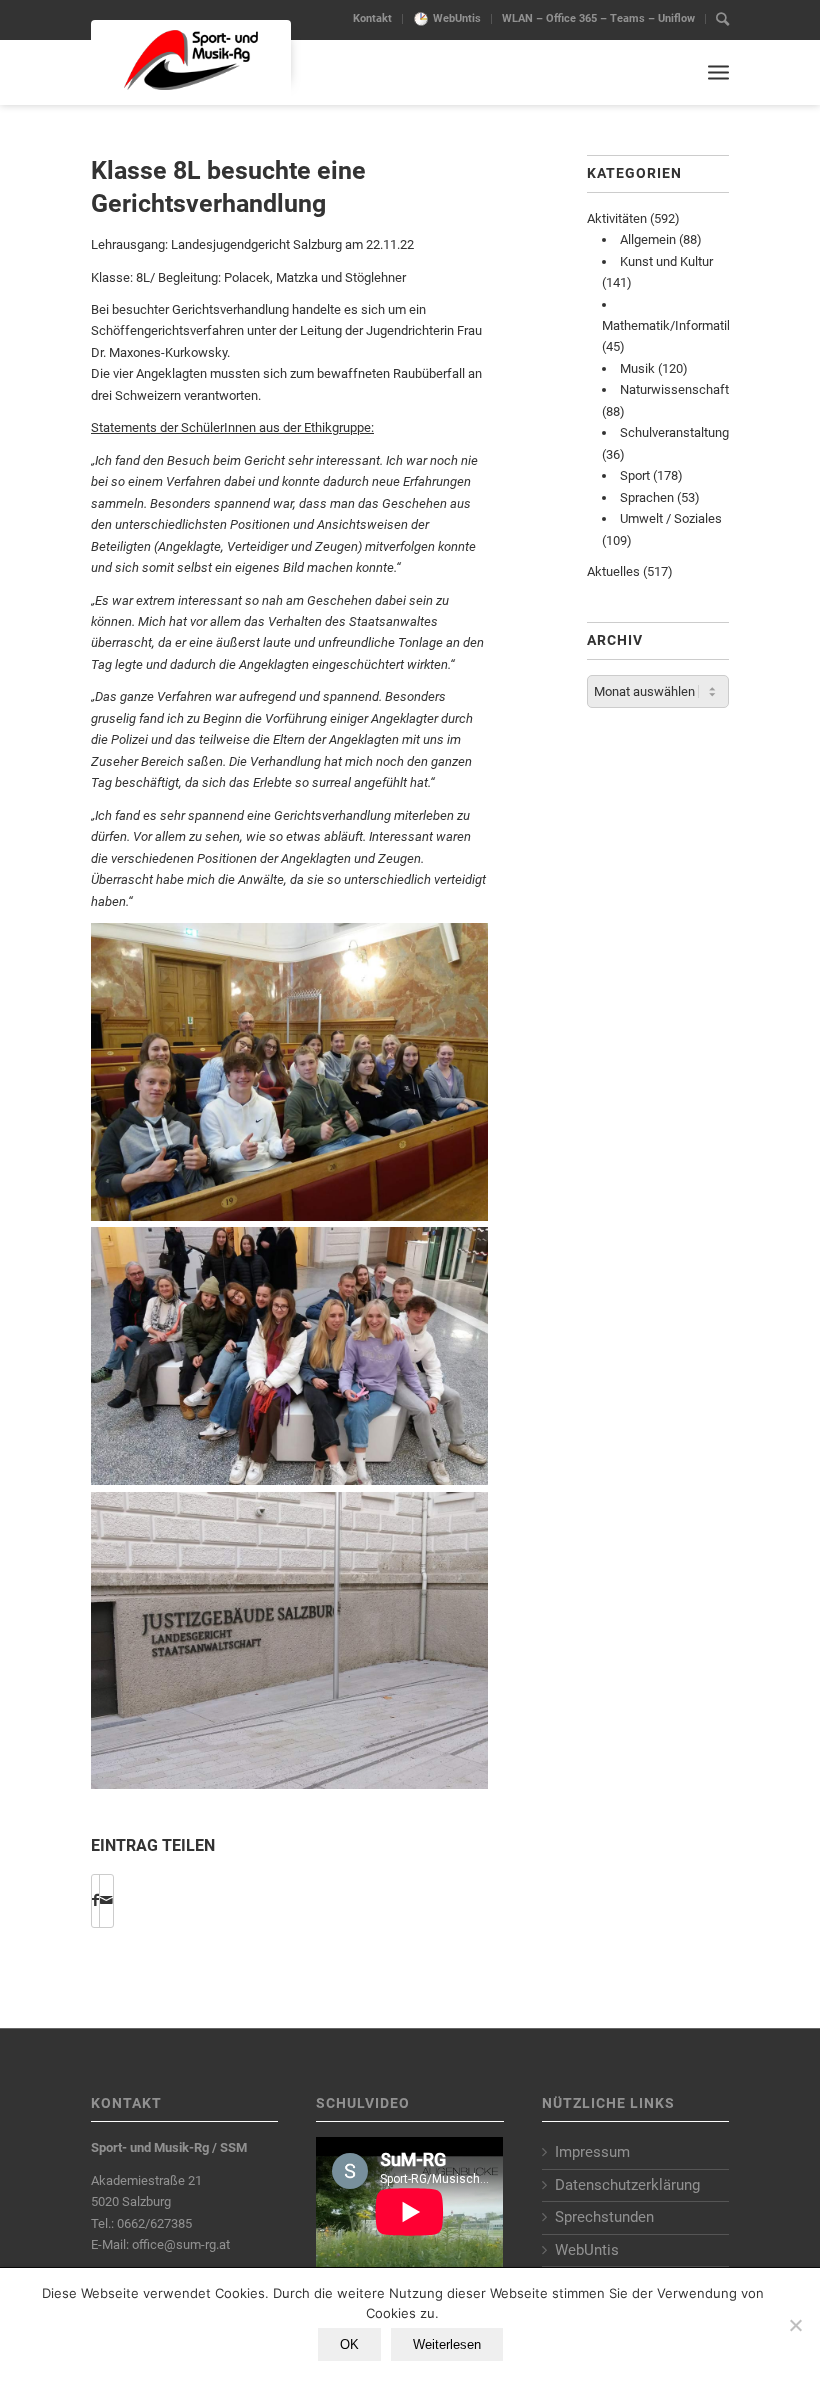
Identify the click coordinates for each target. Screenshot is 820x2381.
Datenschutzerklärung (627, 2185)
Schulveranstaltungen (681, 432)
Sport (635, 475)
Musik (637, 368)
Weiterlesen (447, 2344)
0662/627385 (154, 2223)
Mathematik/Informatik (668, 325)
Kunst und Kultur (666, 261)
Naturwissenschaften (681, 389)
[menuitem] (373, 19)
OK (349, 2344)
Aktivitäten (617, 218)
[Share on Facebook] (95, 1900)
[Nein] (795, 2325)
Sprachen (647, 497)
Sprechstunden (604, 2217)
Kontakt (372, 18)
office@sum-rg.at (181, 2244)
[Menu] (718, 72)
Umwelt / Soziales (671, 518)
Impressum (592, 2152)
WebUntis (457, 18)
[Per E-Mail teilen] (106, 1900)
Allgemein (648, 239)
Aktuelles (613, 571)
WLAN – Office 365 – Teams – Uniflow (598, 18)
